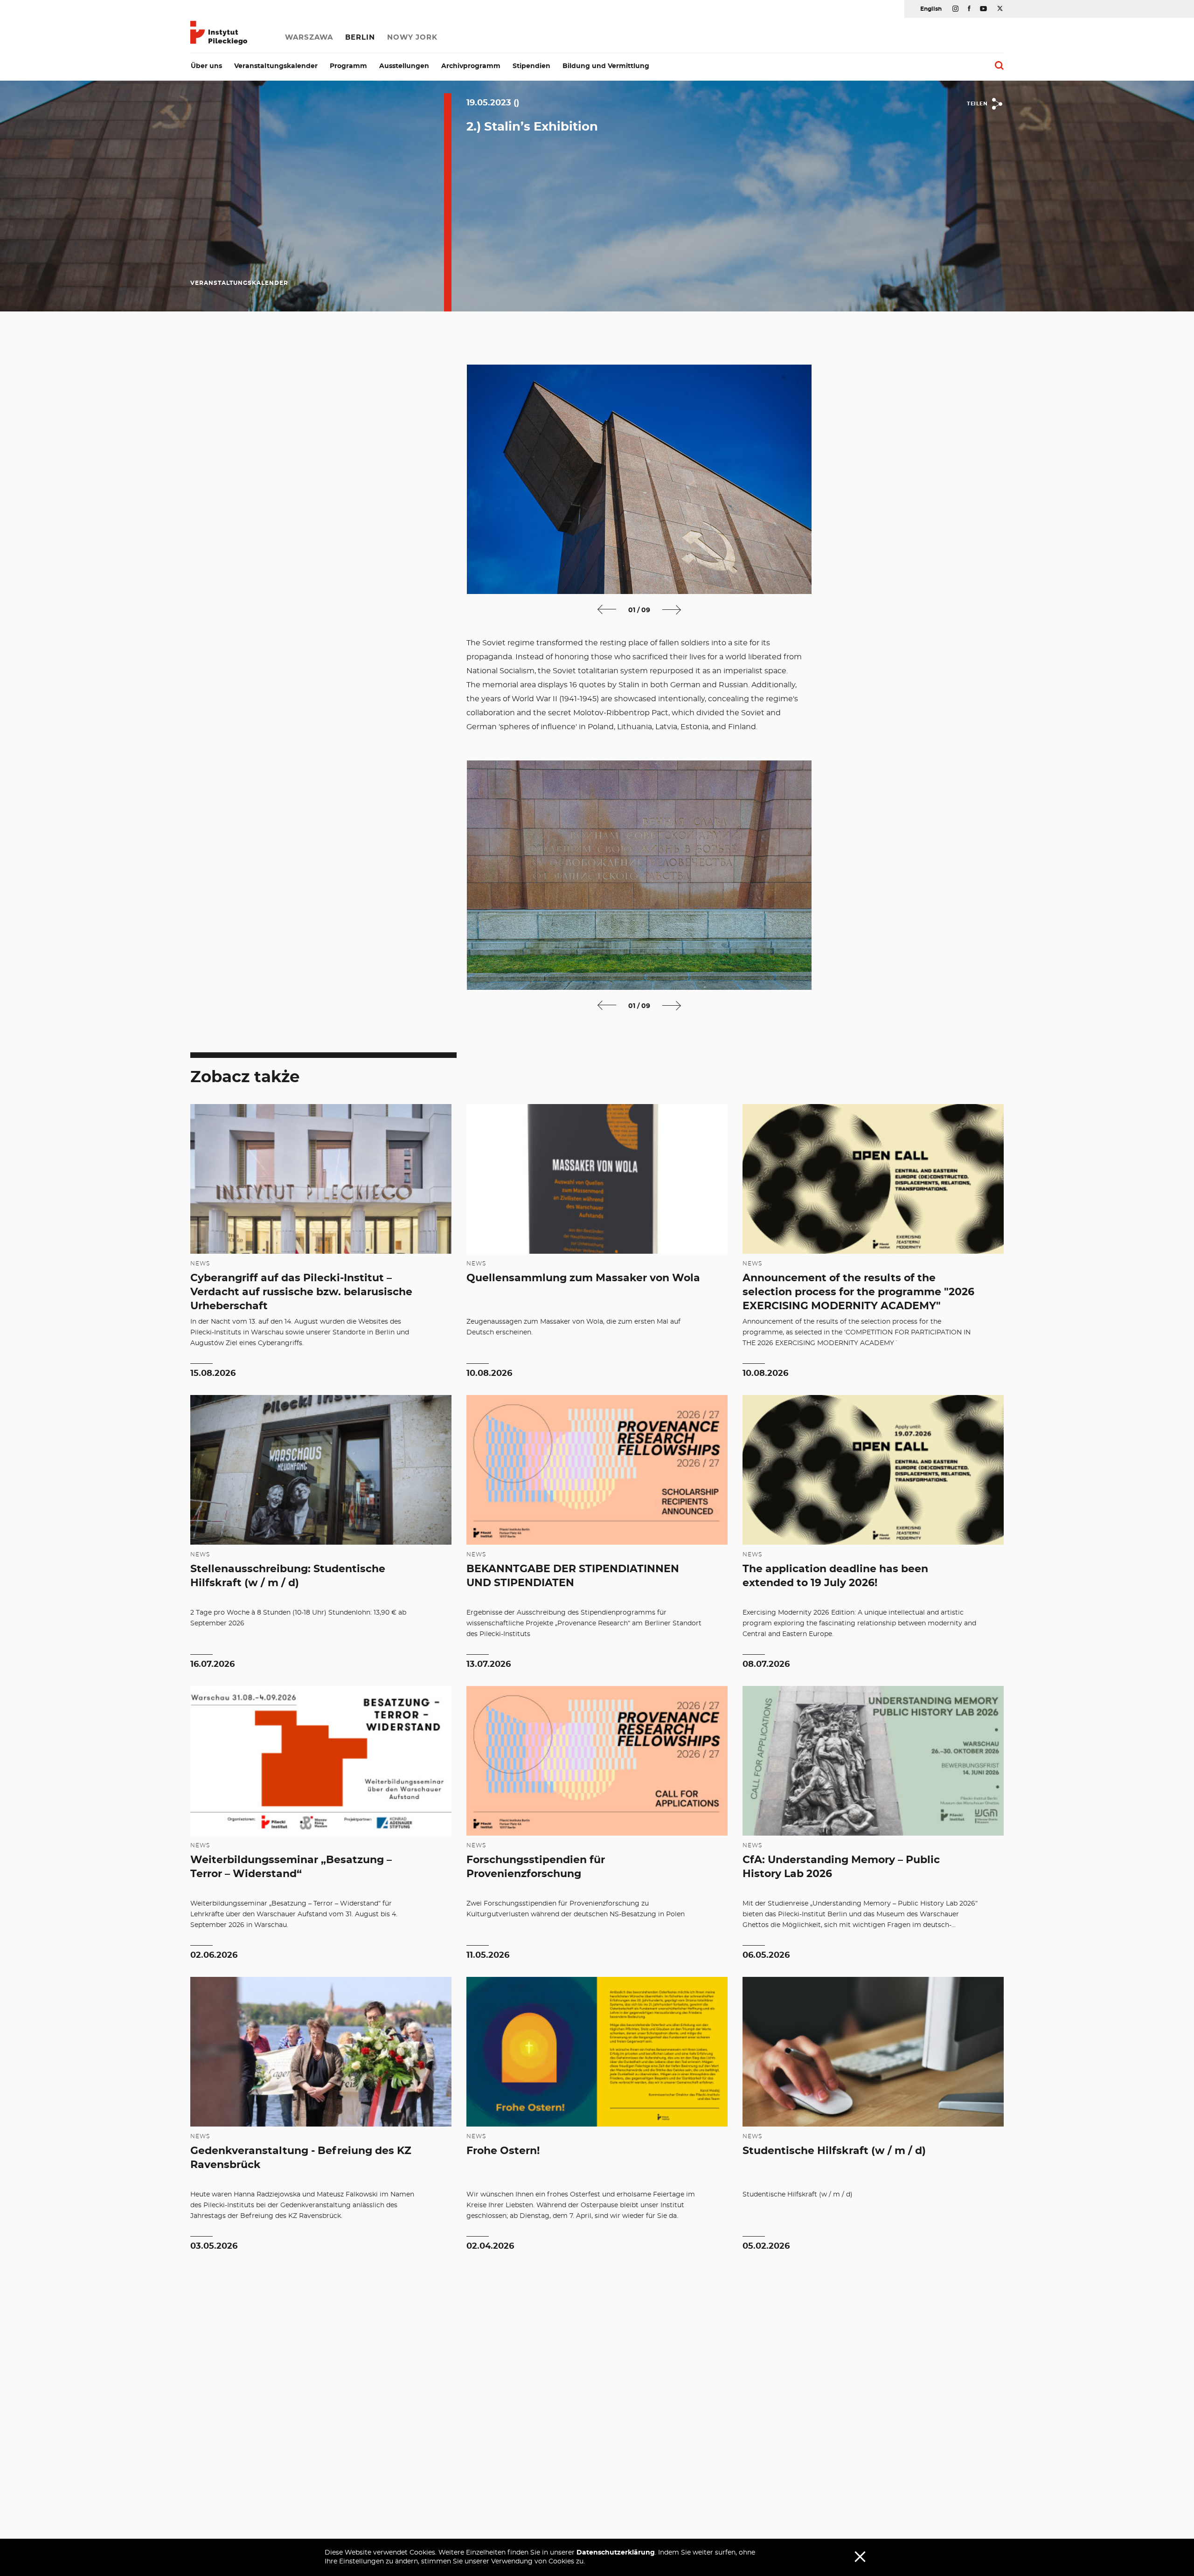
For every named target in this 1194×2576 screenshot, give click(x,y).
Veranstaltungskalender (276, 66)
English (931, 9)
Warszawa (309, 38)
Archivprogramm (471, 66)
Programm (348, 66)
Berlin (360, 38)
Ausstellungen (404, 66)
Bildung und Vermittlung (606, 66)
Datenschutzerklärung (616, 2553)
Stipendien (531, 66)
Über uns (206, 66)
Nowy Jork (412, 38)
